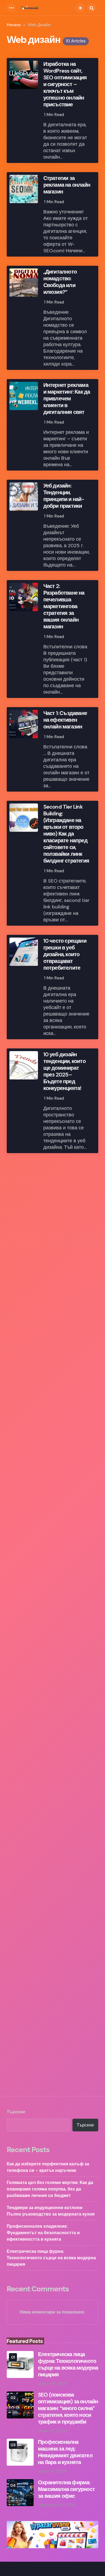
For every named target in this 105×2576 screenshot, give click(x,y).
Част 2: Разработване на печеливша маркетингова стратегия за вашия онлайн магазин (64, 606)
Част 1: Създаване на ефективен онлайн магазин (65, 720)
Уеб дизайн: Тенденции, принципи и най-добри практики (64, 496)
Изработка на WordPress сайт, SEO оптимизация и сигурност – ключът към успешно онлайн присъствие (65, 84)
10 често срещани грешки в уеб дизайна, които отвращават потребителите (65, 954)
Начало (14, 25)
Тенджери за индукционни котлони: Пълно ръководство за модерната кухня (51, 2211)
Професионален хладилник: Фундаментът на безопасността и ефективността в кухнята (43, 2233)
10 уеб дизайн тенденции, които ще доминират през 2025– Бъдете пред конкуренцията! (64, 1071)
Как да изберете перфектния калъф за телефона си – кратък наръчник (48, 2167)
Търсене (16, 2112)
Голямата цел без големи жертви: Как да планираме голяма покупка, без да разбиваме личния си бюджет (50, 2189)
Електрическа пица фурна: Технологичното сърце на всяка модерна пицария (51, 2258)
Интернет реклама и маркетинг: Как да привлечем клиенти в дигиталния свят (67, 399)
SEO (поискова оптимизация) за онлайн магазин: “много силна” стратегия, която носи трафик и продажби (68, 2408)
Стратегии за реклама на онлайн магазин (67, 185)
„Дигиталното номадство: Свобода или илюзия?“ (60, 282)
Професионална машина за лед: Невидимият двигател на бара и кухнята (65, 2452)
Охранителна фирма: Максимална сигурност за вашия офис (66, 2489)
